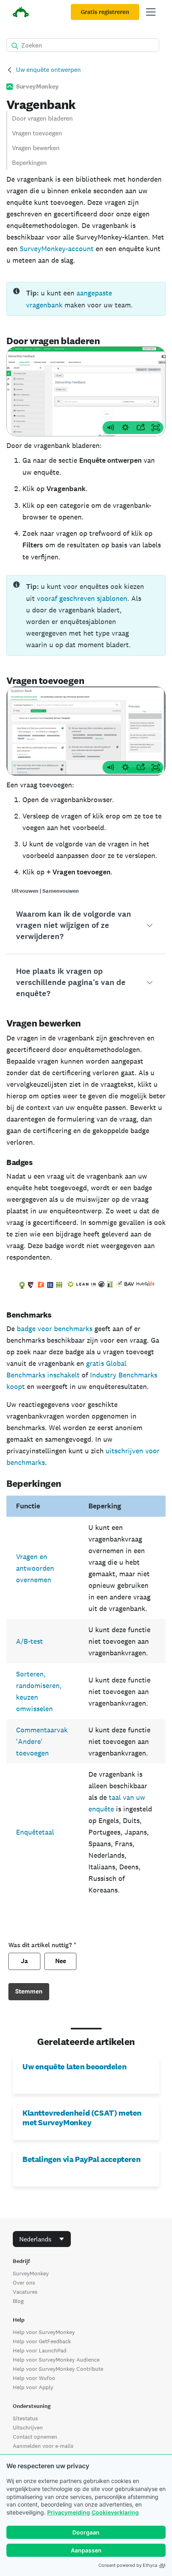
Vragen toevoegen (37, 133)
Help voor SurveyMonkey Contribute (58, 2369)
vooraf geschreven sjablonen (82, 598)
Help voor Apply (33, 2387)
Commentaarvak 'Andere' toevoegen (42, 1741)
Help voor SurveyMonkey (44, 2332)
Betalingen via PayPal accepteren (81, 2159)
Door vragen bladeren (42, 118)
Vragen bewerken (36, 148)
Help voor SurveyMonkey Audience (56, 2360)
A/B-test (29, 1641)
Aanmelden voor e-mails (43, 2446)
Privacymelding (69, 2512)
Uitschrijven (28, 2427)
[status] (86, 299)
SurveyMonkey (31, 2273)
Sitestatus (25, 2418)
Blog (18, 2301)
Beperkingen (29, 163)
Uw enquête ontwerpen (48, 70)
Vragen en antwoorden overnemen (35, 1568)
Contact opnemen (35, 2437)
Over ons (24, 2283)
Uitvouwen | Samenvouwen (45, 891)
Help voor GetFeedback (42, 2341)
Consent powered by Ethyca (128, 2565)
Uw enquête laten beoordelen (74, 2067)
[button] (86, 925)
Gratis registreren (105, 12)
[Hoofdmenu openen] (151, 12)
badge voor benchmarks (55, 1329)
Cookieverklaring (115, 2512)
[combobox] (42, 2239)
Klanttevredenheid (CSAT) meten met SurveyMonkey (82, 2118)
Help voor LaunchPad (40, 2350)
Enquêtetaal (35, 1832)
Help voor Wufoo (34, 2378)
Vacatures (25, 2292)
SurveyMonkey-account (57, 249)
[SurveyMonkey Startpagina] (21, 13)
